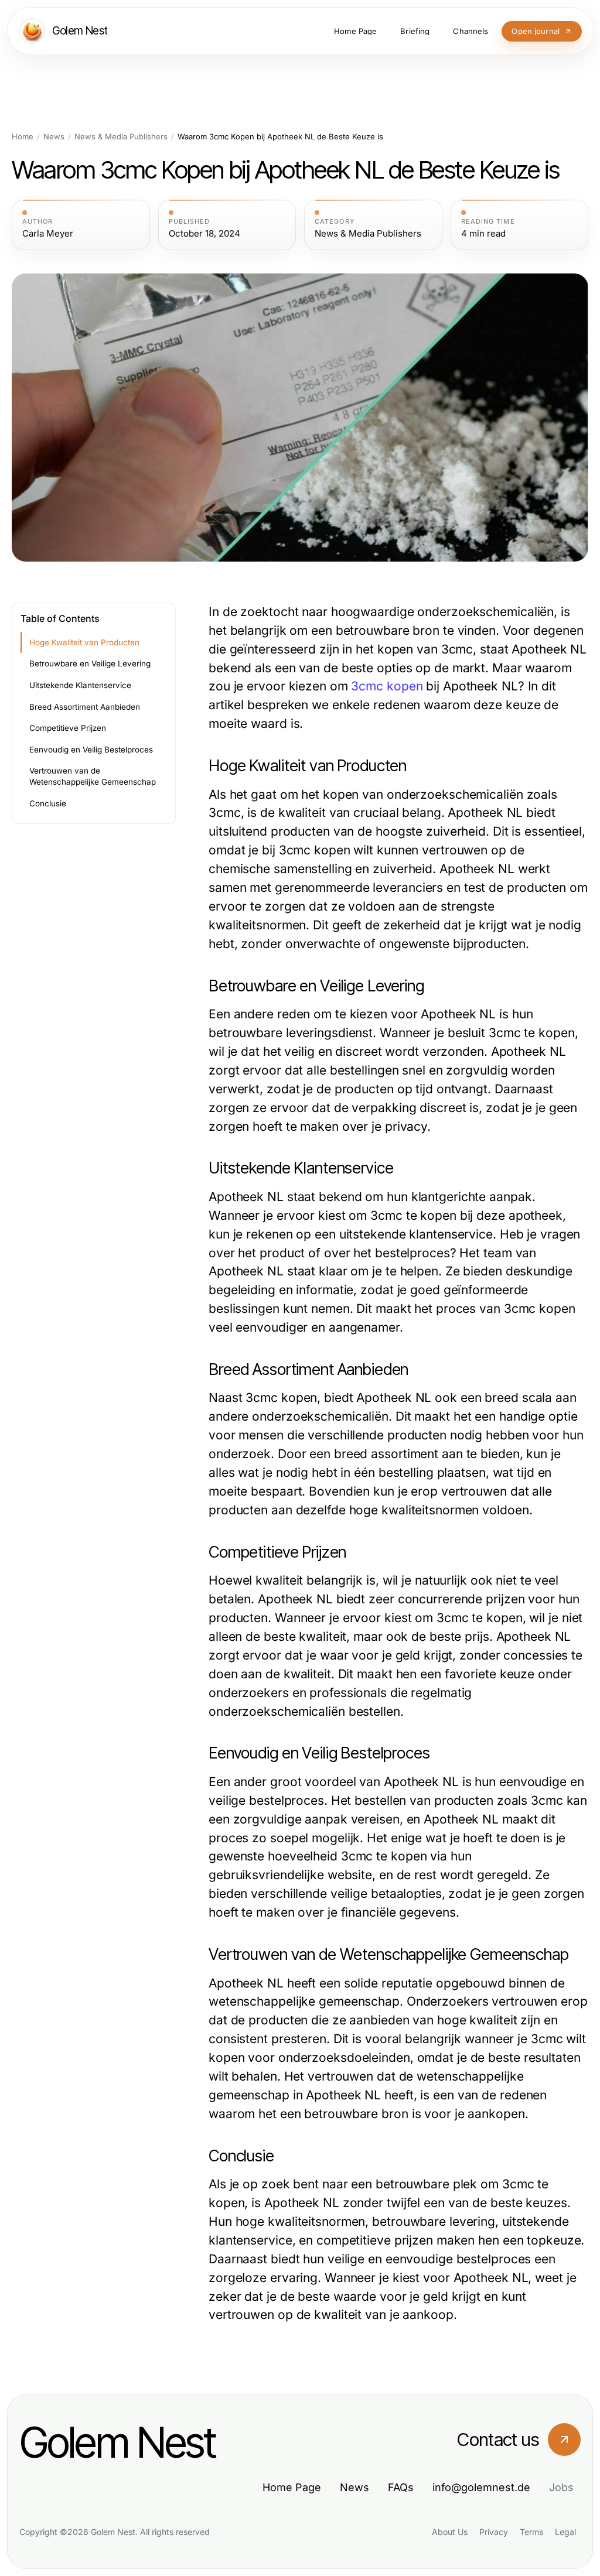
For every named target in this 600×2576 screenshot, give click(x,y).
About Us (450, 2532)
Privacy (494, 2532)
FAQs (401, 2487)
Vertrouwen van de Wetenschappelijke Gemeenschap (93, 776)
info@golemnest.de (481, 2487)
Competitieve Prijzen (68, 728)
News (54, 137)
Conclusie (48, 803)
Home (23, 137)
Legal (565, 2532)
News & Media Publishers (121, 137)
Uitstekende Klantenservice (80, 685)
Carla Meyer (48, 234)
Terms (531, 2532)
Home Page (292, 2487)
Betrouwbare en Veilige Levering (90, 663)
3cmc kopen (387, 686)
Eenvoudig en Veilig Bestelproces (91, 750)
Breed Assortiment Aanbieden (85, 707)
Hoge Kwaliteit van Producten (84, 642)
